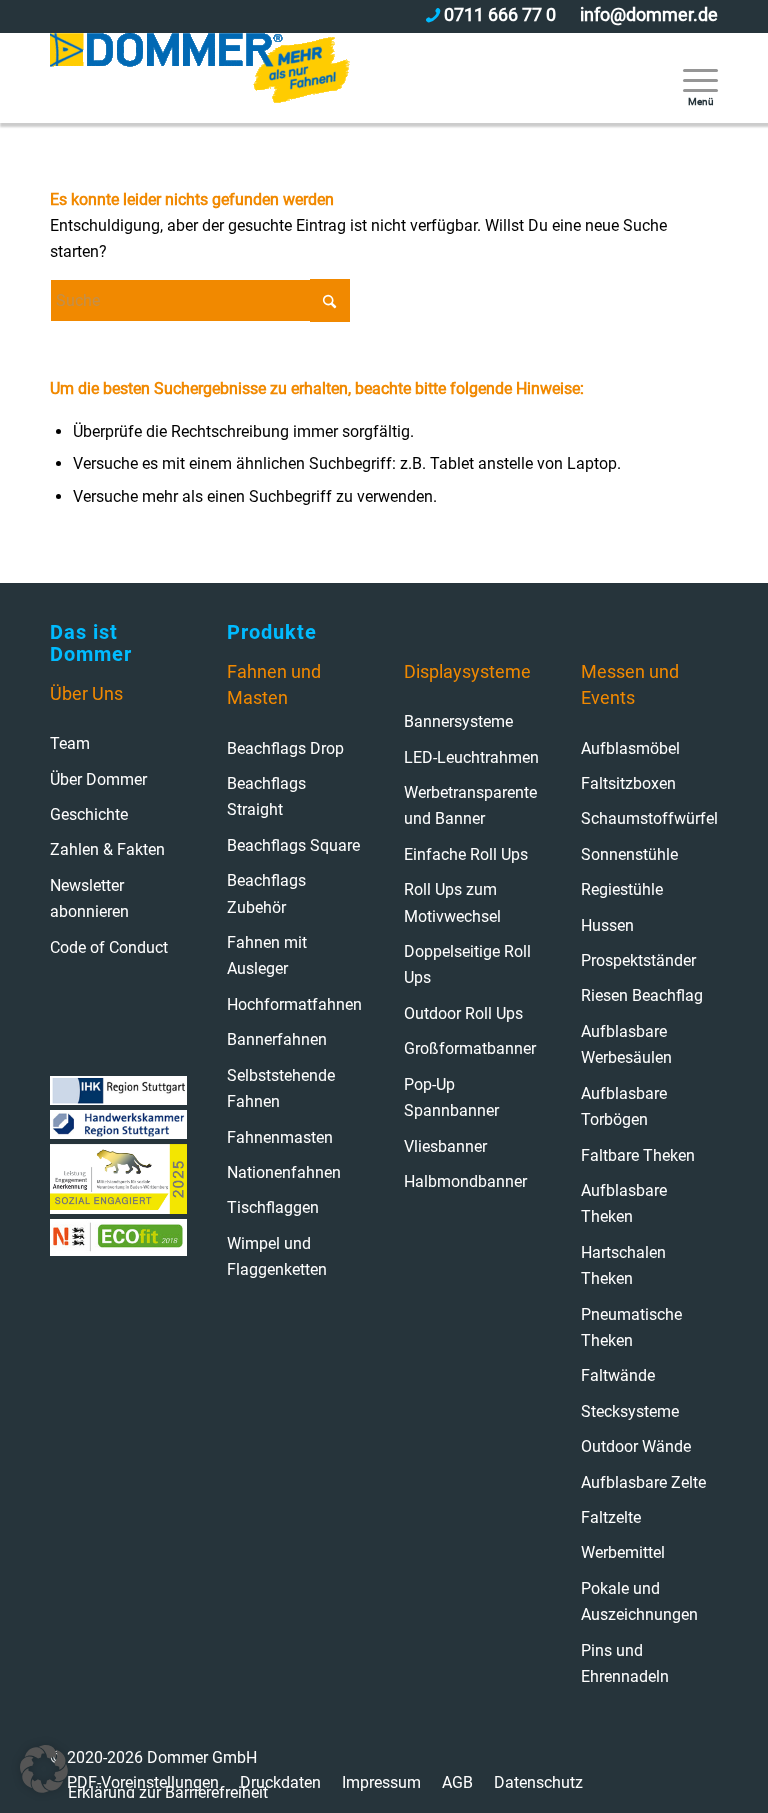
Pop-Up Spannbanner (451, 1097)
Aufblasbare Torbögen (624, 1106)
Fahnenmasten (280, 1137)
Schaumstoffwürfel (649, 818)
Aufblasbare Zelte (643, 1482)
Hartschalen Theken (623, 1265)
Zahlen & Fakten (107, 849)
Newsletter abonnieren (89, 898)
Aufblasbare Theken (624, 1203)
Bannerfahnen (277, 1039)
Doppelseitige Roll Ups (467, 964)
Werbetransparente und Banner (470, 805)
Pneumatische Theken (631, 1327)
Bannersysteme (458, 721)
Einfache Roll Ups (466, 854)
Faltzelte (611, 1517)
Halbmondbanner (465, 1181)
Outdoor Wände (636, 1446)
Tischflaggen (273, 1207)
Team (70, 743)
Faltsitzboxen (628, 783)
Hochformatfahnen (294, 1004)
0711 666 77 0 (500, 14)
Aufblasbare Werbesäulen (626, 1044)
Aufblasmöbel (630, 748)
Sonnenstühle (629, 854)
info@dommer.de (649, 14)
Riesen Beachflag (642, 995)
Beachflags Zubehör (266, 893)
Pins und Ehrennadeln (625, 1663)
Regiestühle (622, 889)
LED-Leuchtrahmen (471, 757)
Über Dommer (98, 779)
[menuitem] (690, 78)
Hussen (607, 925)
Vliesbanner (445, 1146)
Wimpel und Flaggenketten (277, 1256)
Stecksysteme (630, 1411)
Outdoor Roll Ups (463, 1013)
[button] (44, 1769)
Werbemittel (623, 1552)
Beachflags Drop (285, 748)
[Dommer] (200, 78)
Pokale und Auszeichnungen (639, 1601)
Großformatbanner (470, 1048)
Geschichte (89, 814)
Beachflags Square (293, 845)
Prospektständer (638, 960)
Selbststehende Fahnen (281, 1088)
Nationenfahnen (284, 1172)
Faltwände (618, 1375)
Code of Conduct (109, 947)
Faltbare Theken (638, 1155)
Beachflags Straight (266, 796)
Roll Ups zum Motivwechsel (452, 902)
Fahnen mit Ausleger (267, 955)
